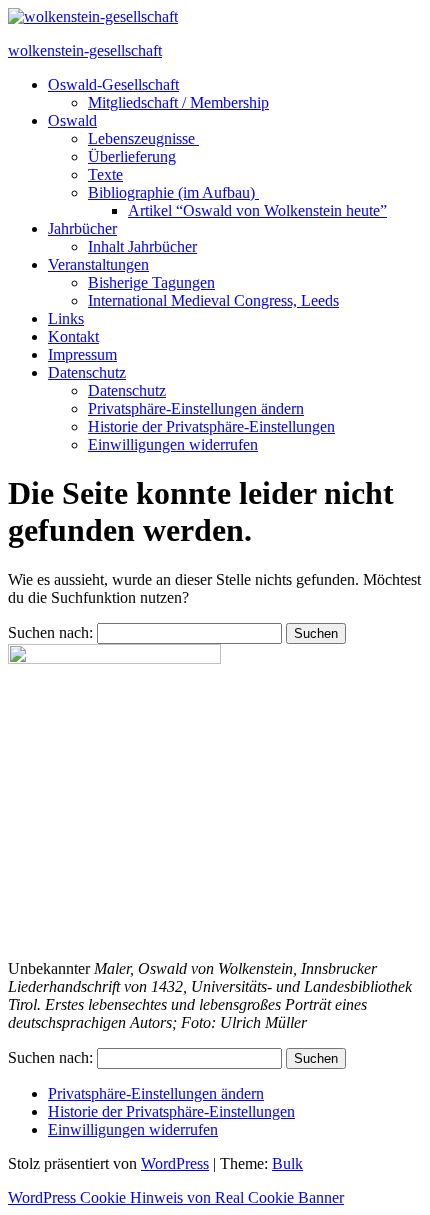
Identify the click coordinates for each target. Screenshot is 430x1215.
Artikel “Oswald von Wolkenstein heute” (257, 210)
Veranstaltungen (98, 264)
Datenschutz (87, 372)
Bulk (287, 1163)
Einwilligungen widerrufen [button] (173, 444)
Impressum (82, 354)
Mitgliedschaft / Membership (178, 102)
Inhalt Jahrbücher (142, 246)
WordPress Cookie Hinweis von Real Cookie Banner (176, 1197)
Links (66, 318)
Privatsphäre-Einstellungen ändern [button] (196, 408)
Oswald (72, 120)
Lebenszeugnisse (143, 138)
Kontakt (73, 336)
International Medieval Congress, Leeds (213, 300)
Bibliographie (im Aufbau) (173, 192)
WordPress (175, 1163)
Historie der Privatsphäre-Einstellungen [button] (211, 426)
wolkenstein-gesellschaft (85, 50)
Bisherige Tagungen (151, 282)
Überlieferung (132, 156)
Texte (105, 174)
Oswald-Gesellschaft (113, 84)
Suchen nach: (50, 632)
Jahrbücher (82, 228)
